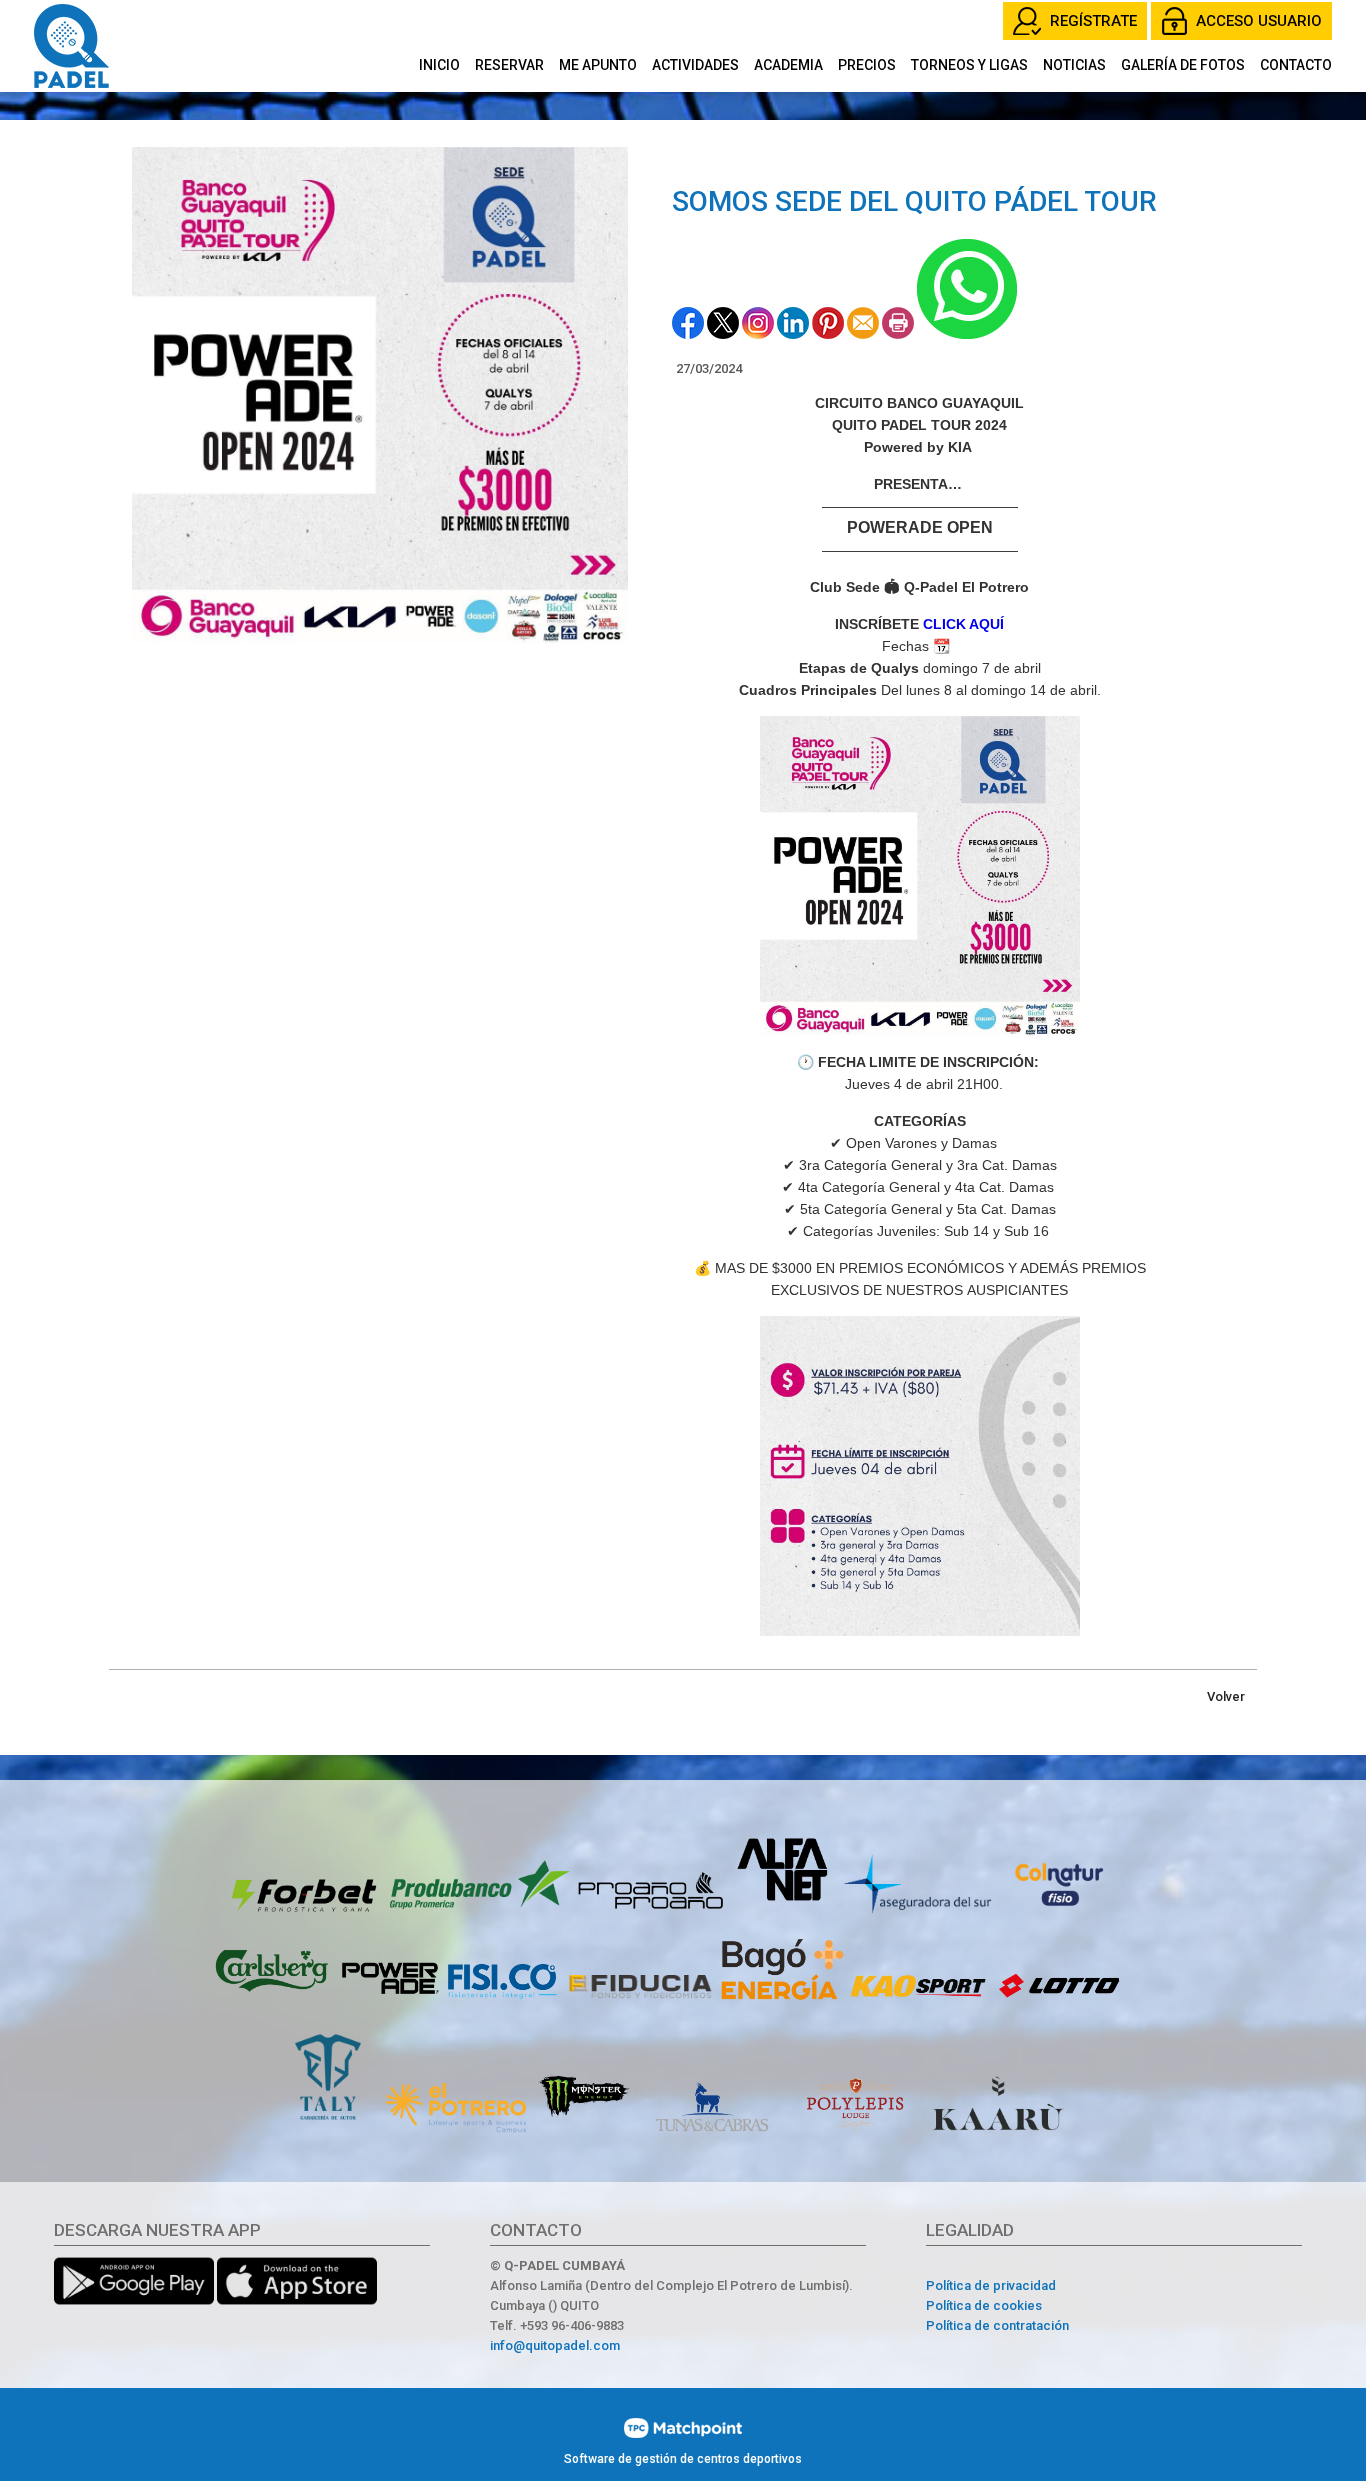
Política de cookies (984, 2305)
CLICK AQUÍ (963, 624)
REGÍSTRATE (1093, 21)
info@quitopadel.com (555, 2345)
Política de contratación (997, 2325)
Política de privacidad (991, 2285)
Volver (1226, 1696)
